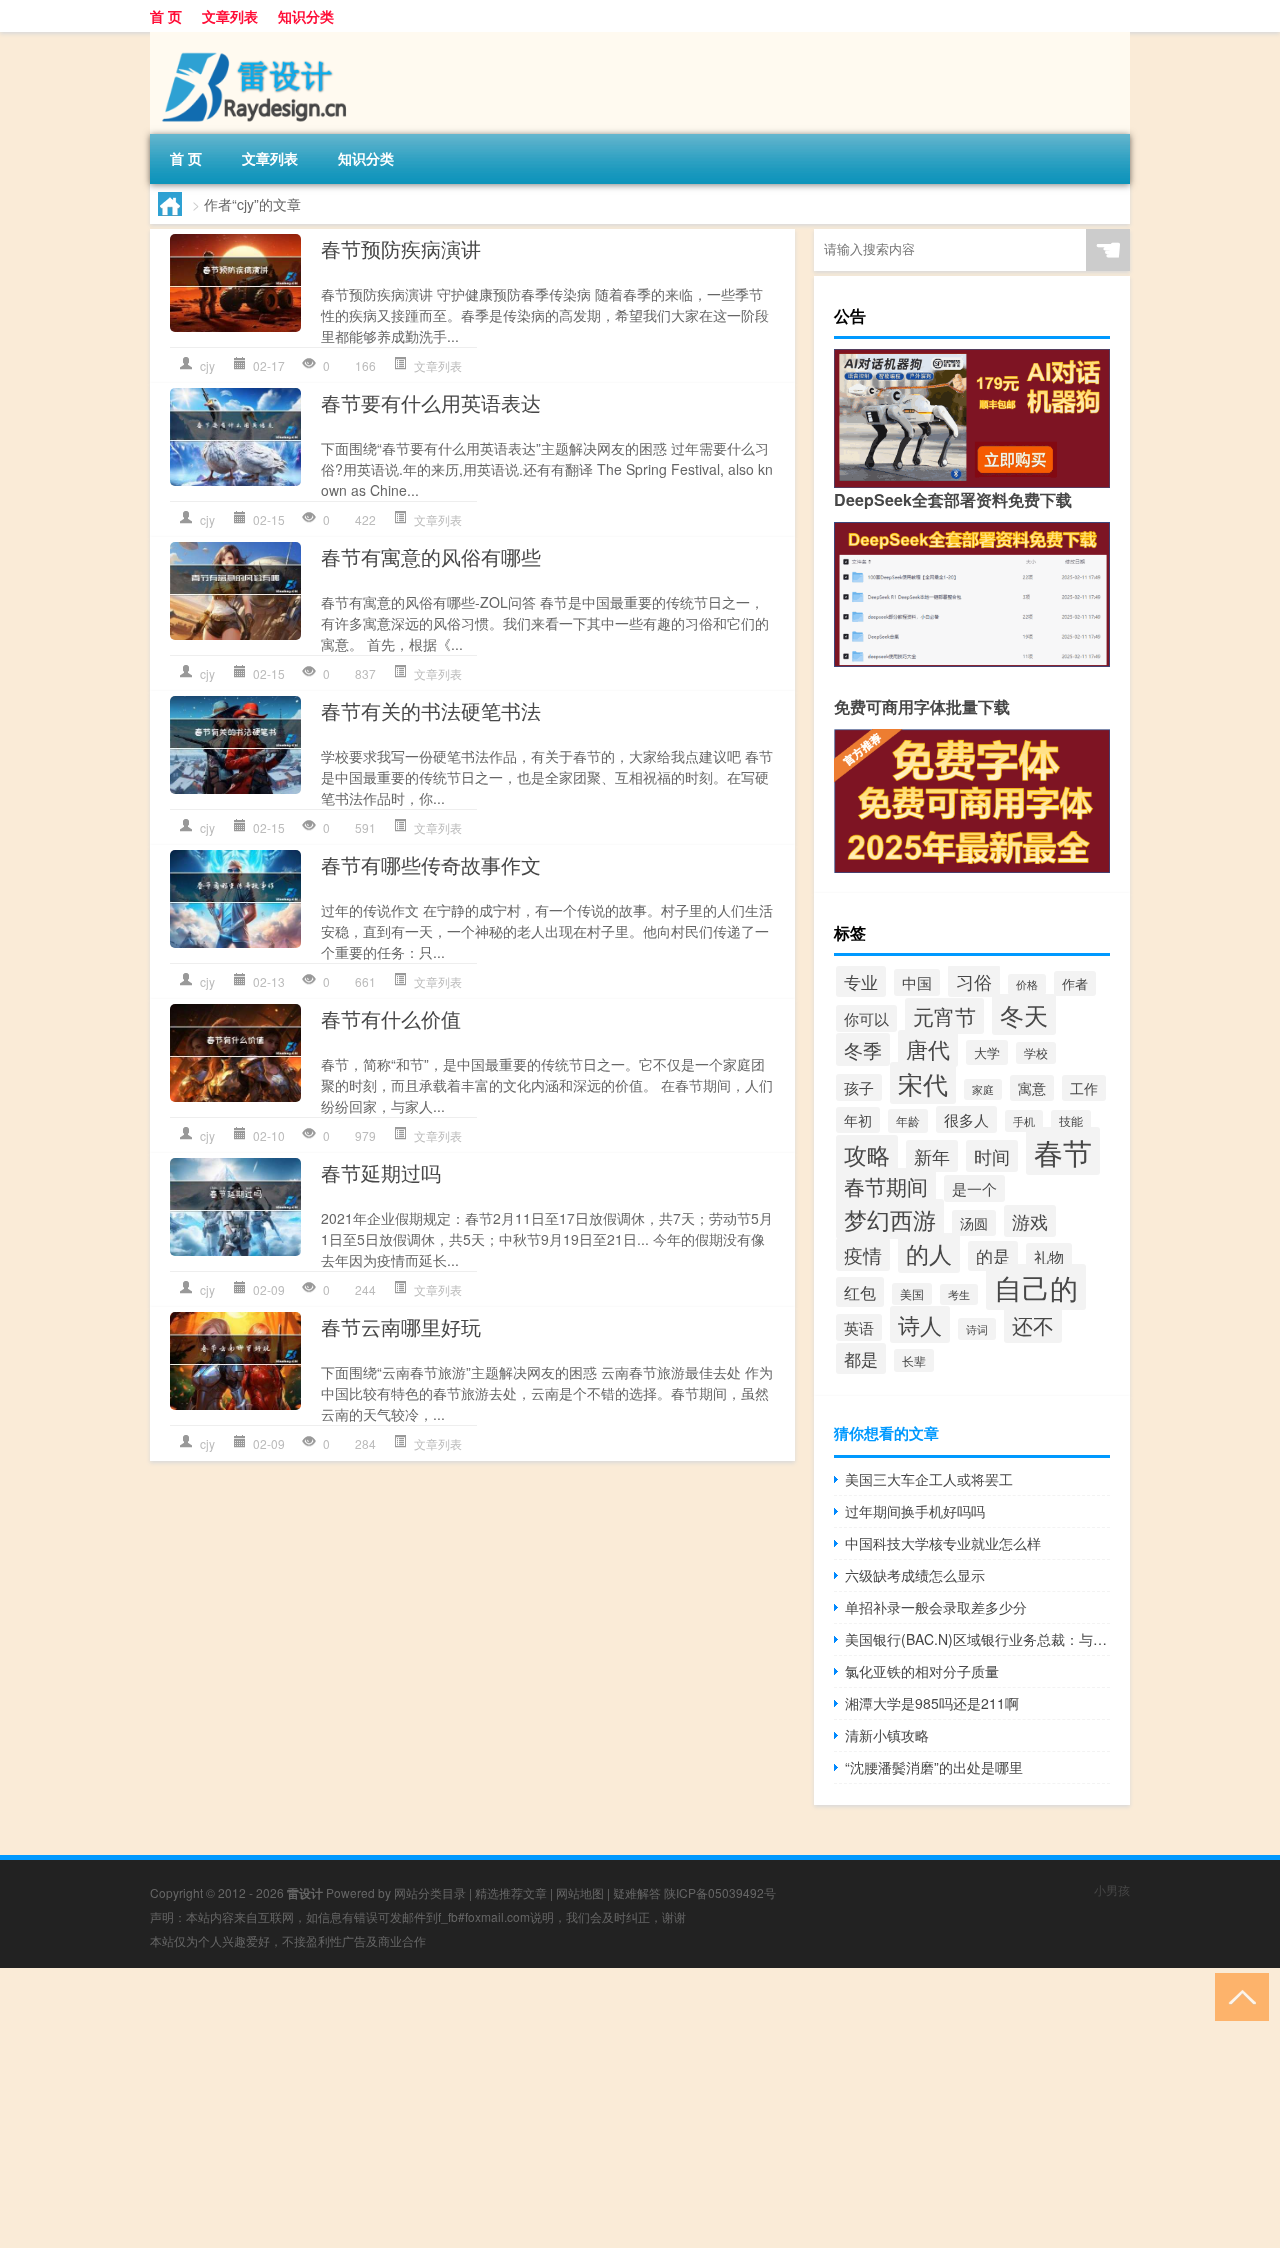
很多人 (966, 1119)
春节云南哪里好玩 (401, 1326)
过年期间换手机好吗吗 (915, 1511)
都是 (861, 1358)
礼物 (1049, 1256)
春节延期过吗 (381, 1172)
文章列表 (230, 16)
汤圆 (974, 1223)
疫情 (863, 1254)
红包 (860, 1292)
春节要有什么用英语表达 (431, 402)
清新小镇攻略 (887, 1735)
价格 (1027, 984)
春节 (1063, 1151)
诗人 (920, 1324)
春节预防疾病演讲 (401, 248)
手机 (1024, 1121)
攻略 (867, 1154)
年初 (858, 1120)
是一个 (974, 1188)
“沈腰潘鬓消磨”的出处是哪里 (934, 1767)
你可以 (866, 1018)
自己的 (1036, 1287)
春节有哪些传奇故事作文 (431, 864)
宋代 (923, 1083)
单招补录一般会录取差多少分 (936, 1607)
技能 (1071, 1121)
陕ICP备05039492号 (720, 1892)
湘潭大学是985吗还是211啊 (932, 1703)
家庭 (983, 1089)
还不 (1033, 1325)
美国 (912, 1294)
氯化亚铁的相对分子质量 (922, 1671)
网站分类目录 (430, 1892)
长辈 (914, 1360)
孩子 (859, 1087)
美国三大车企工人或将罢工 (929, 1479)
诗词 (977, 1329)
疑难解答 (637, 1892)
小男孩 (1112, 1889)
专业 (861, 981)
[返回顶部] (1237, 1995)
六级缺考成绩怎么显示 (915, 1575)
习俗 (974, 981)
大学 (987, 1052)
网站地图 (580, 1892)
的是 (993, 1256)
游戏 (1030, 1221)
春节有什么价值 (391, 1018)
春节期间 (886, 1186)
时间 (992, 1156)
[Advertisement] (600, 2108)
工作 (1084, 1088)
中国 (917, 982)
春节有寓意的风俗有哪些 (431, 556)
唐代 (928, 1048)
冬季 (863, 1049)
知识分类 (306, 16)
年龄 (908, 1121)
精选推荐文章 (511, 1892)
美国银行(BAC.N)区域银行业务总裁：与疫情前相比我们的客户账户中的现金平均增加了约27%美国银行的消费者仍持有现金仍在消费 (977, 1639)
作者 (1075, 983)
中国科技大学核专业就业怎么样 (943, 1543)
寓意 (1032, 1088)
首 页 (166, 16)
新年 (932, 1156)
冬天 (1024, 1014)
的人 (929, 1253)
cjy (207, 365)
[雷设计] (255, 39)
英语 (859, 1327)
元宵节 (944, 1016)
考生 (959, 1294)
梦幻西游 (890, 1219)
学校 (1036, 1053)
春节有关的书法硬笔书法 (431, 710)
